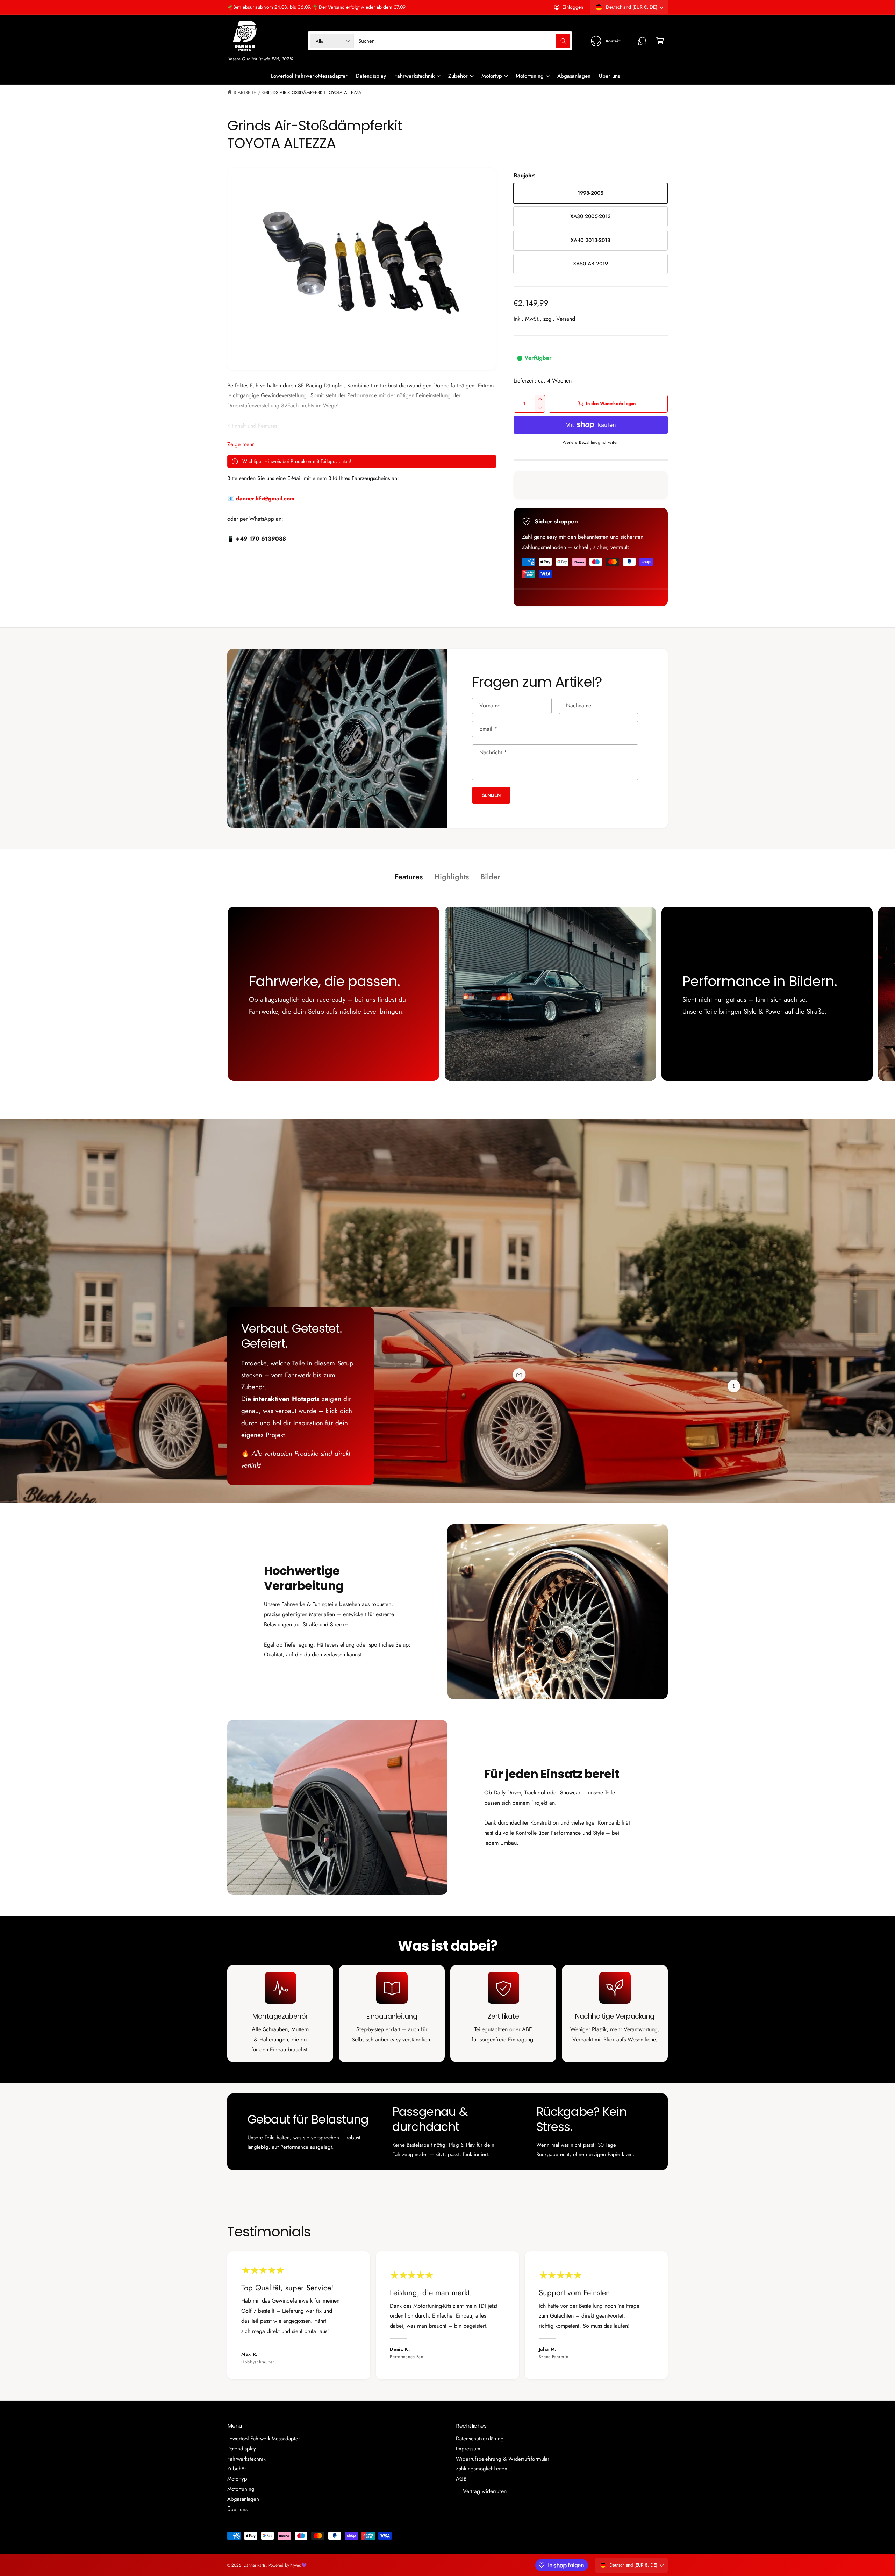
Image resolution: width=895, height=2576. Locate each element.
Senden (491, 795)
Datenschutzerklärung (480, 2439)
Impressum (468, 2449)
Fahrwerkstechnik (414, 76)
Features (409, 877)
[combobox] (464, 41)
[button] (660, 41)
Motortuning (530, 76)
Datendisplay (242, 2449)
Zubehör (458, 76)
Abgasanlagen (243, 2499)
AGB (461, 2479)
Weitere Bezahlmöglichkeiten (591, 442)
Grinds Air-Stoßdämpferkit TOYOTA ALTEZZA (312, 92)
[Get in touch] (642, 41)
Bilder (490, 877)
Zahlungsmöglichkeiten (482, 2469)
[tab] (409, 877)
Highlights (451, 877)
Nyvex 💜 (298, 2565)
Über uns (237, 2509)
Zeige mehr (241, 444)
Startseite (245, 92)
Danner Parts (255, 2565)
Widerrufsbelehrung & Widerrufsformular (503, 2459)
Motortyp (492, 76)
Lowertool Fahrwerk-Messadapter (264, 2439)
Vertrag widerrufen (485, 2491)
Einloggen (573, 7)
